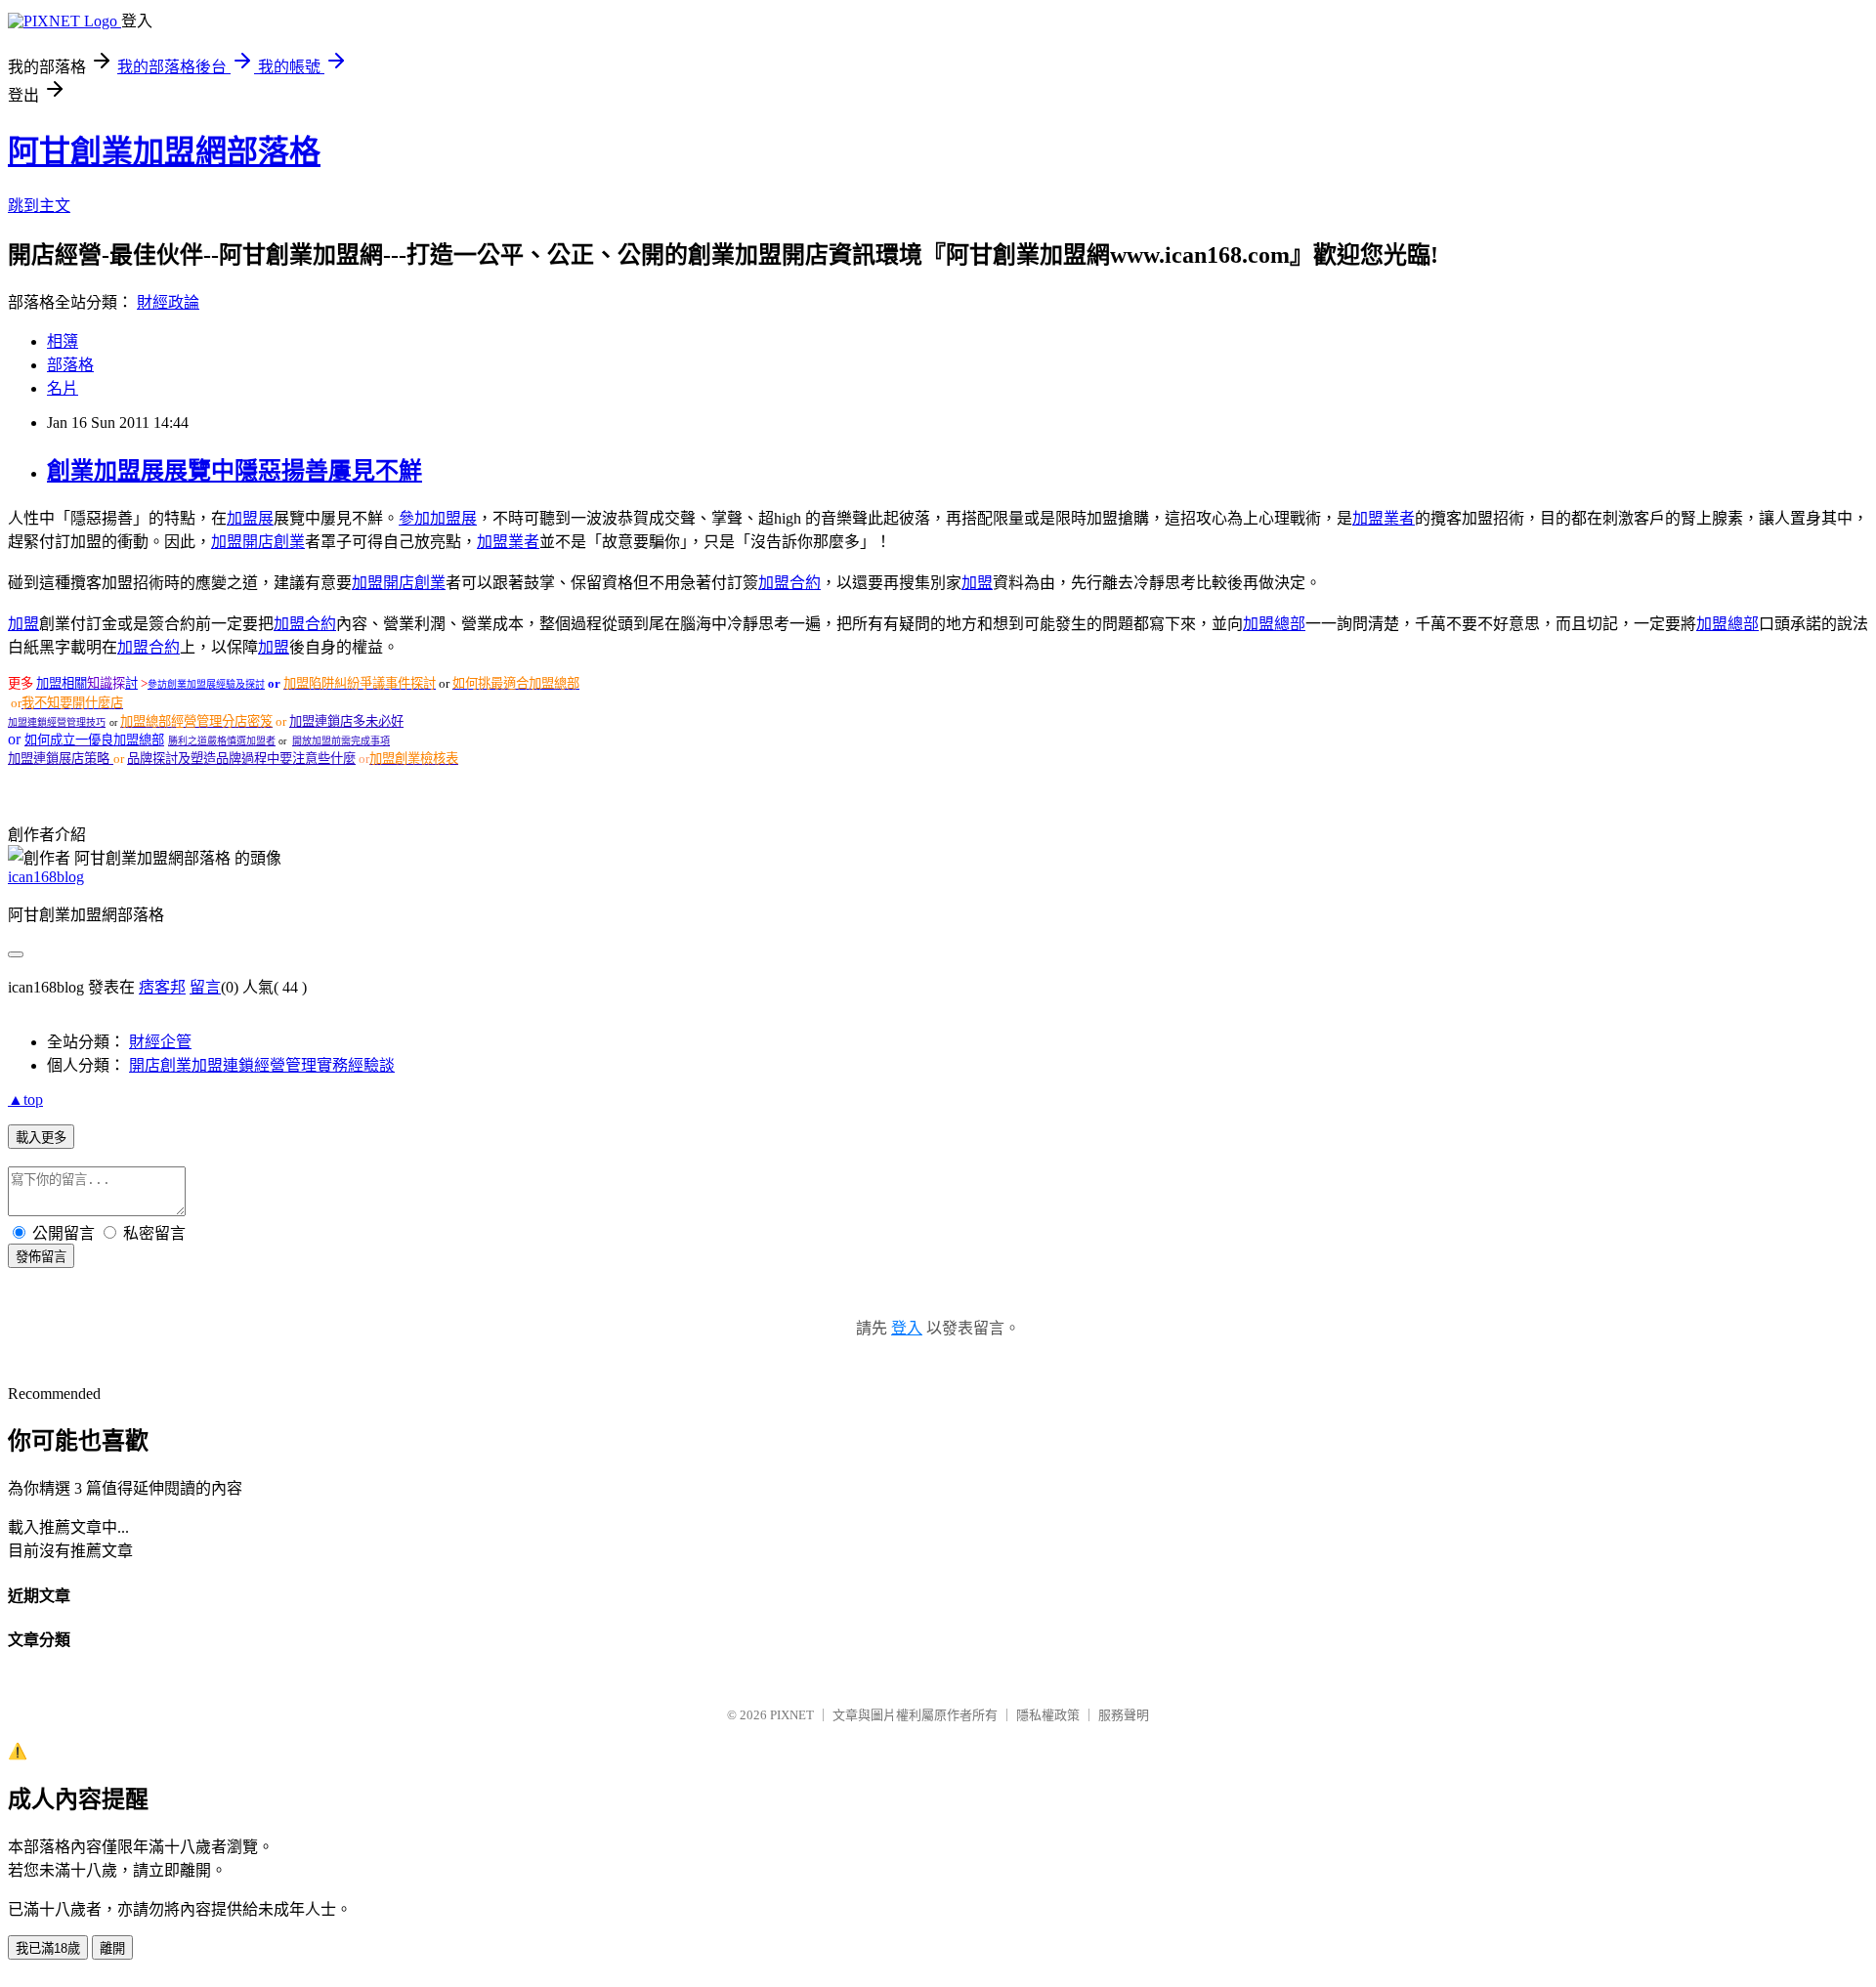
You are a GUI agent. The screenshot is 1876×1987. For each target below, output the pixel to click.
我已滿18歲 (48, 1948)
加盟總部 (1274, 624)
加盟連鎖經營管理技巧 (57, 722)
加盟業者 (1384, 518)
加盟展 (250, 518)
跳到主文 (39, 206)
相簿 (63, 341)
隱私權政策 (1048, 1715)
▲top (25, 1099)
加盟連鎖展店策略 (61, 759)
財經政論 (168, 302)
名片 (63, 388)
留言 (205, 987)
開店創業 (274, 542)
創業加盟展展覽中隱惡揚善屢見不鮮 (234, 471)
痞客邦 (162, 987)
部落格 (70, 365)
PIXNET (792, 1715)
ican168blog (46, 877)
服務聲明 (1124, 1715)
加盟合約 (789, 583)
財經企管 (160, 1042)
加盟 (227, 542)
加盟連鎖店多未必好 (346, 721)
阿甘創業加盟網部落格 (164, 151)
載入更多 (41, 1138)
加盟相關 (62, 683)
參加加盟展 (438, 518)
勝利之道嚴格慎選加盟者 (222, 741)
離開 (112, 1948)
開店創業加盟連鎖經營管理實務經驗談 (262, 1065)
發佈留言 (41, 1257)
